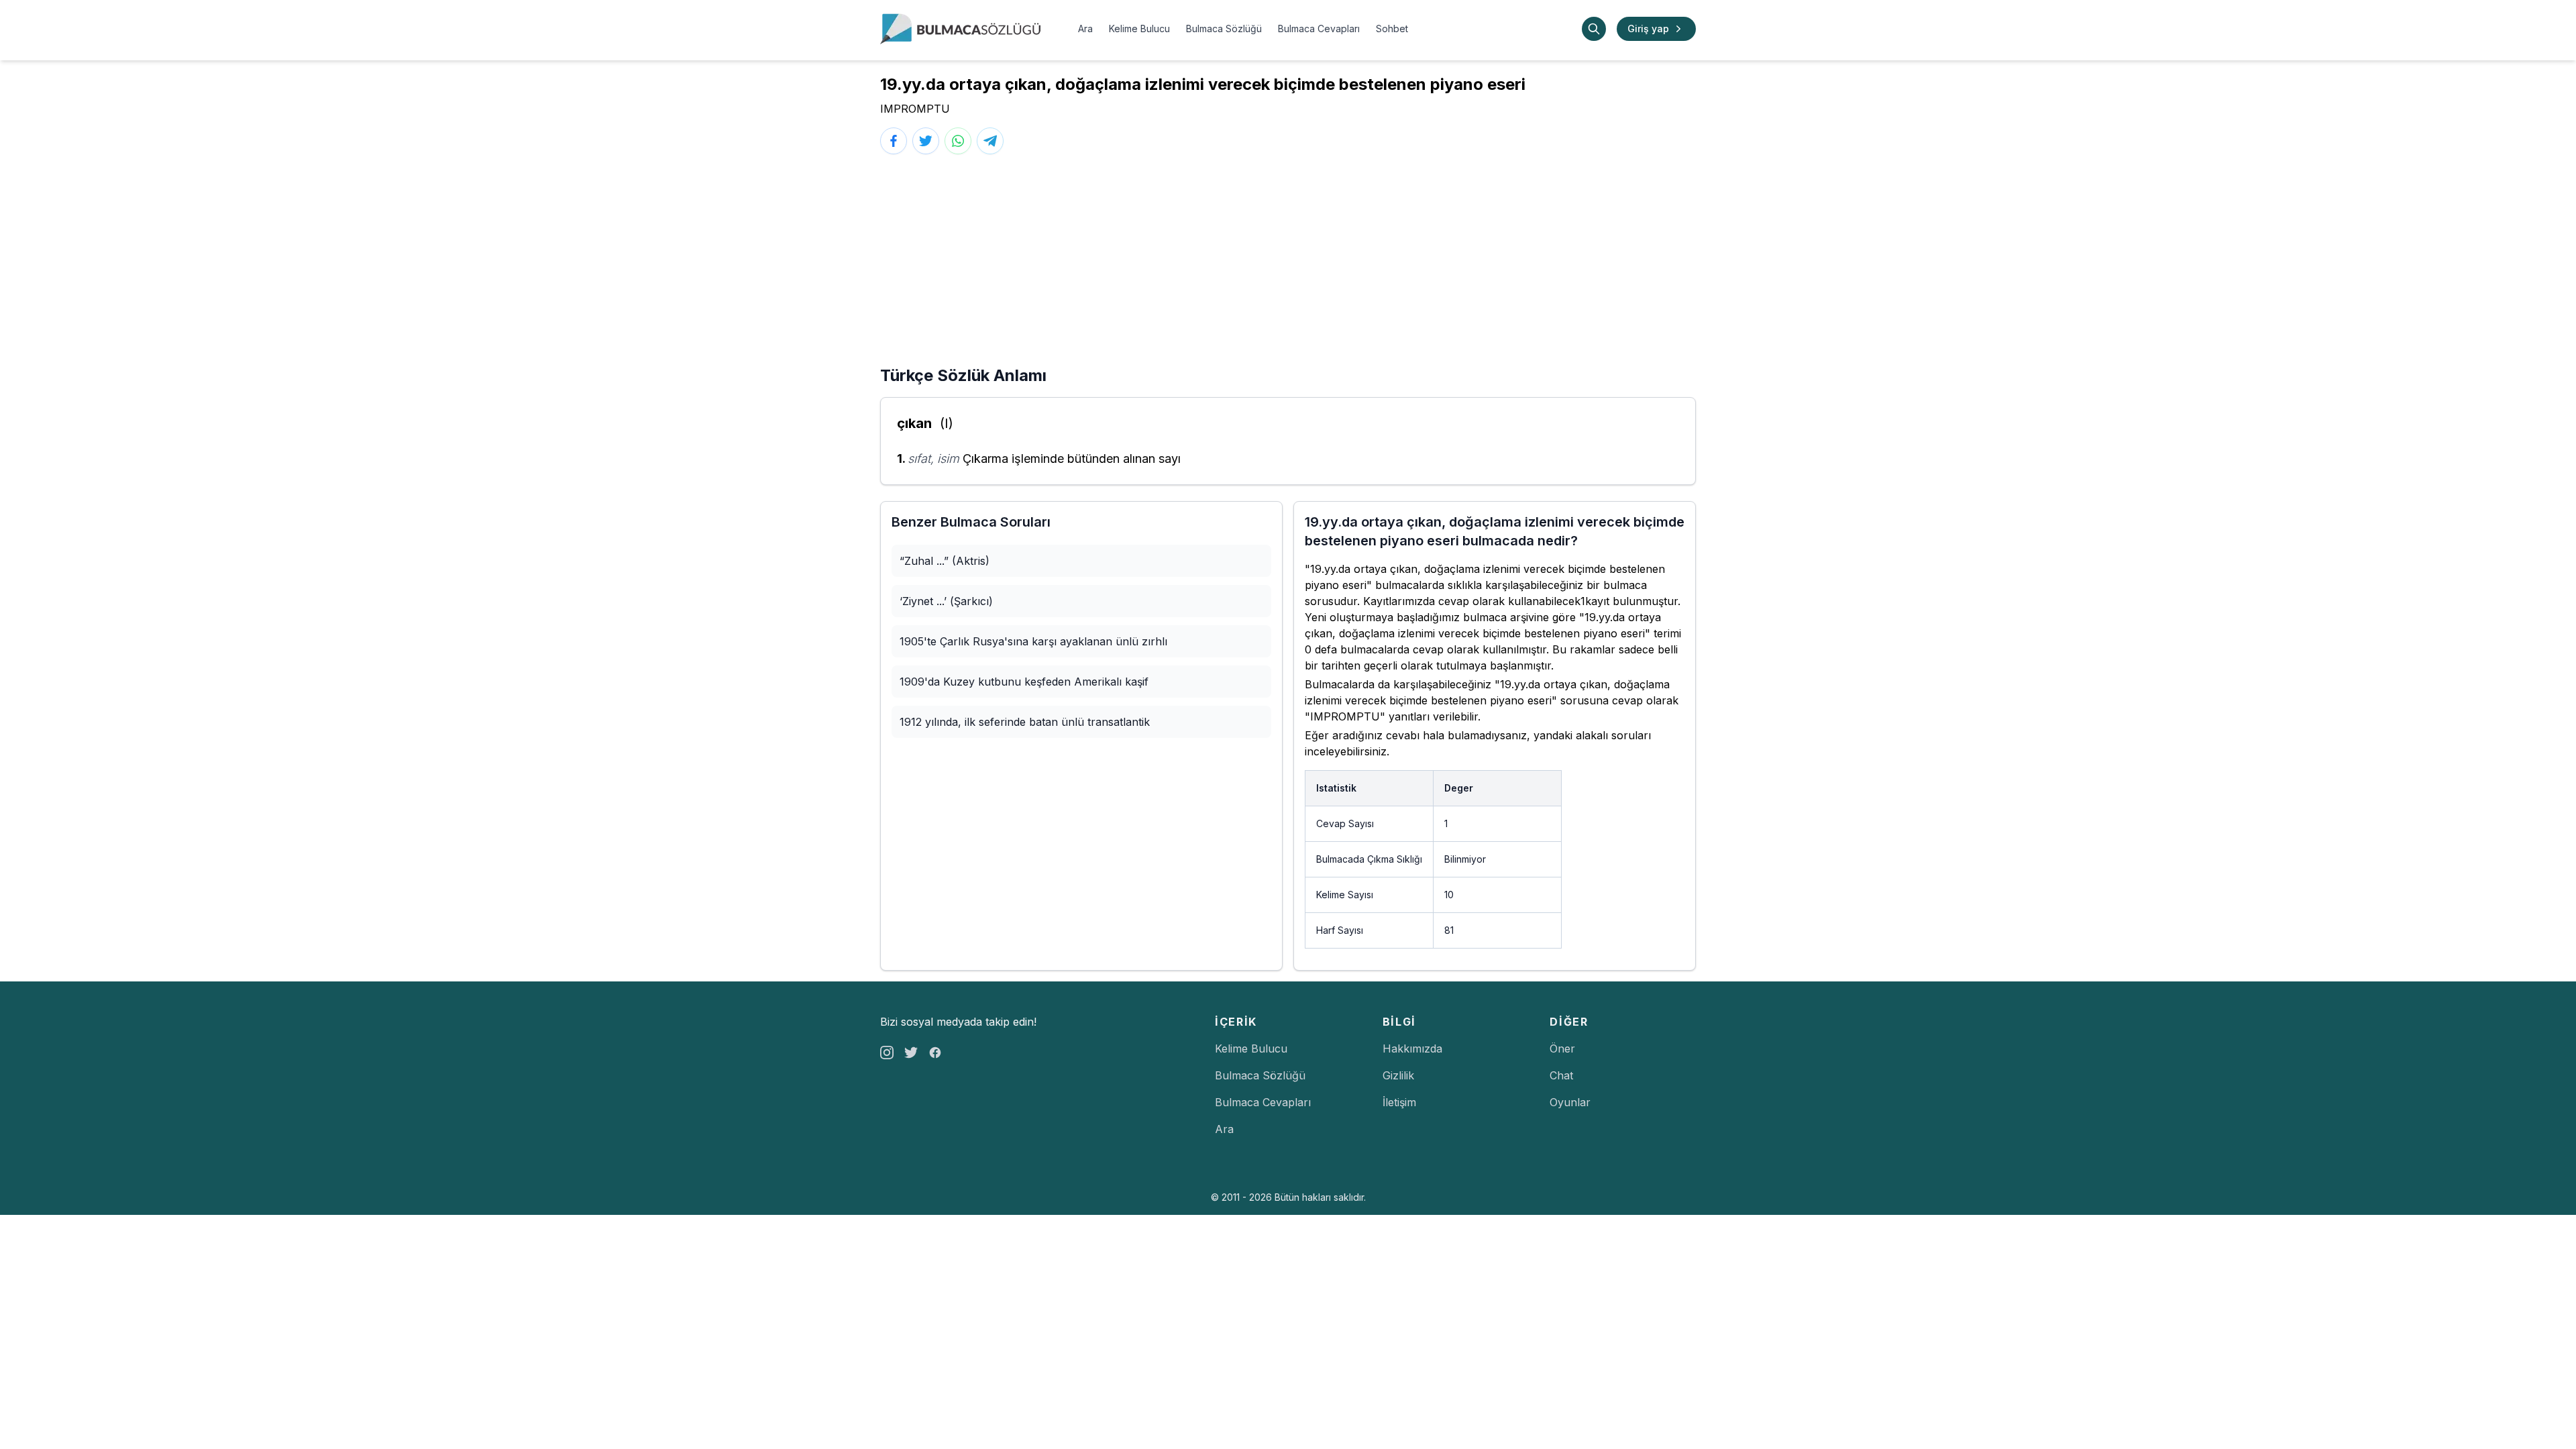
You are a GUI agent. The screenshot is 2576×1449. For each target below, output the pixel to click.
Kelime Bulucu (1139, 29)
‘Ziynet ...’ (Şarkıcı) (946, 601)
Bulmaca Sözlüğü (1224, 29)
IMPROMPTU (915, 109)
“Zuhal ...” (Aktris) (945, 561)
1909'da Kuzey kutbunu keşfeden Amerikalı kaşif (1024, 682)
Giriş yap (1648, 29)
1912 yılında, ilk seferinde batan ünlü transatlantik (1025, 722)
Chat (1561, 1075)
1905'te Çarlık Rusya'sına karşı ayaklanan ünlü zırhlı (1033, 641)
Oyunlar (1570, 1102)
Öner (1562, 1049)
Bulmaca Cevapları (1319, 29)
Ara (1085, 29)
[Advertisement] (1288, 264)
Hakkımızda (1412, 1049)
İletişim (1399, 1102)
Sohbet (1392, 29)
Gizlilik (1398, 1075)
